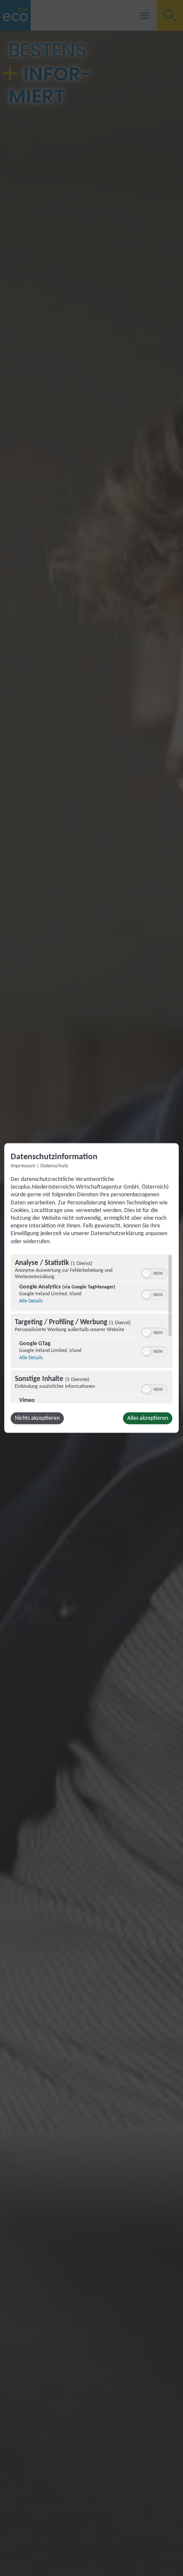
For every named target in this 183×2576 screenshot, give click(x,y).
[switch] (154, 1272)
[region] (91, 1329)
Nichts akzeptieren (37, 1418)
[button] (146, 1273)
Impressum (23, 1166)
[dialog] (91, 1288)
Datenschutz (54, 1166)
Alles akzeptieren (148, 1418)
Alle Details (31, 1301)
